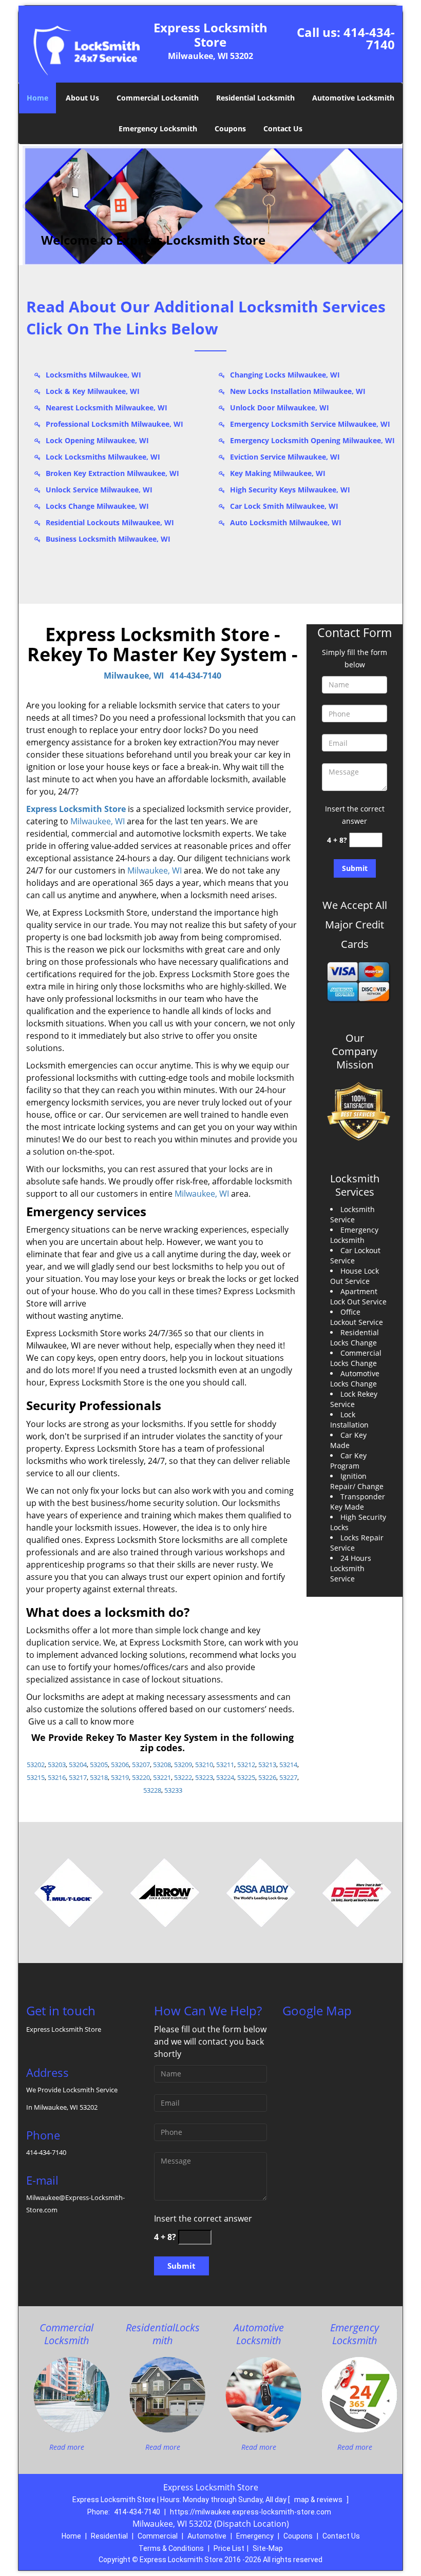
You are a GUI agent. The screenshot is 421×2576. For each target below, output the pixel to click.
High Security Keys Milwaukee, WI (290, 490)
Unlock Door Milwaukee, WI (280, 408)
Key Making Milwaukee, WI (278, 473)
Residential (109, 2536)
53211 (225, 1765)
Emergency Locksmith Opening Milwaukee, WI (312, 440)
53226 (267, 1777)
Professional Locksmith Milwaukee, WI (114, 424)
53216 (57, 1777)
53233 (173, 1790)
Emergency (255, 2536)
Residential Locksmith (255, 98)
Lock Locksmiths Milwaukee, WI (103, 457)
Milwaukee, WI (134, 676)
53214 (288, 1765)
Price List (229, 2548)
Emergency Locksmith (158, 128)
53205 (99, 1765)
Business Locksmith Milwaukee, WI (108, 539)
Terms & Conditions (171, 2548)
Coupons (230, 128)
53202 (36, 1765)
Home (37, 98)
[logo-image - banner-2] (210, 205)
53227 (288, 1777)
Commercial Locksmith (158, 98)
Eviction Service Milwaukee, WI (285, 457)
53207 (141, 1765)
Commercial (158, 2536)
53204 (78, 1765)
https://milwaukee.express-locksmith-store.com (251, 2512)
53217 (78, 1777)
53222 (183, 1777)
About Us (82, 98)
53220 (141, 1777)
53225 (246, 1777)
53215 (36, 1777)
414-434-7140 (369, 38)
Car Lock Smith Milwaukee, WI (284, 506)
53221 (162, 1777)
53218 (99, 1777)
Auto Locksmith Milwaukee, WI (286, 522)
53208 (162, 1765)
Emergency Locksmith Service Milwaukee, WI (310, 424)
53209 (183, 1765)
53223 (204, 1777)
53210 (204, 1765)
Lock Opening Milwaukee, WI (97, 440)
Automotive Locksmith (353, 98)
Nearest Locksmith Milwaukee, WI (107, 408)
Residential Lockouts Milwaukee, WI (110, 522)
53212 (246, 1765)
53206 (120, 1765)
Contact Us (283, 128)
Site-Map (268, 2548)
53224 (225, 1777)
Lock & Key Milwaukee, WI (93, 391)
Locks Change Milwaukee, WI (97, 506)
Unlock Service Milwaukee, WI (99, 490)
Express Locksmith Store (76, 809)
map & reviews (319, 2500)
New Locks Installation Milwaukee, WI (298, 391)
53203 (57, 1765)
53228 (152, 1790)
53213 (267, 1765)
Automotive (207, 2536)
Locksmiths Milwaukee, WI (93, 375)
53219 (120, 1777)
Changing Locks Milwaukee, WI (285, 375)
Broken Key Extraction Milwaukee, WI (112, 473)
